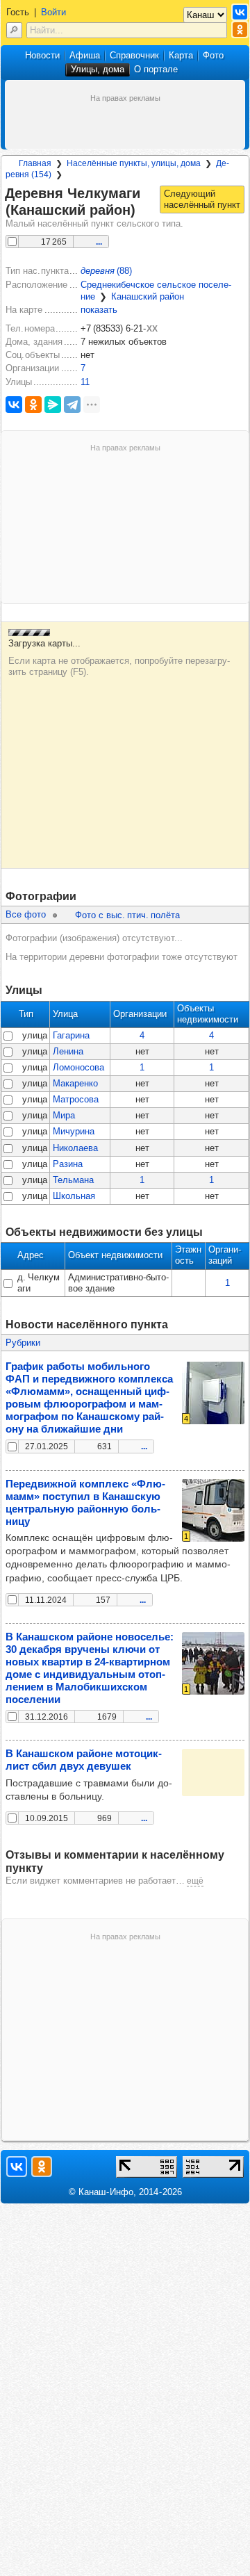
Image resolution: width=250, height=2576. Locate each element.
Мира (64, 1115)
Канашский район (148, 296)
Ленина (68, 1051)
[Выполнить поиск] (14, 30)
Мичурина (74, 1131)
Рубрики (23, 1343)
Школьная (74, 1196)
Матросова (76, 1099)
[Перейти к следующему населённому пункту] (202, 199)
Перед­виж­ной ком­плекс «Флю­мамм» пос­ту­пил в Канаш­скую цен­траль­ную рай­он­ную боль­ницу (85, 1502)
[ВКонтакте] (14, 405)
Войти (53, 12)
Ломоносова (78, 1067)
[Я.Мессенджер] (53, 405)
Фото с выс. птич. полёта (127, 915)
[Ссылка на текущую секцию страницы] (144, 211)
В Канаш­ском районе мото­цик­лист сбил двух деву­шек (84, 1760)
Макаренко (75, 1083)
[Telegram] (72, 405)
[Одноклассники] (33, 405)
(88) (106, 271)
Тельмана (73, 1180)
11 (85, 382)
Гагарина (71, 1035)
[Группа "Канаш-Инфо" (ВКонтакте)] (240, 12)
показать (99, 310)
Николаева (75, 1148)
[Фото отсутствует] (213, 1772)
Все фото (26, 914)
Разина (68, 1164)
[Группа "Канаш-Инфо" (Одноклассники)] (240, 30)
